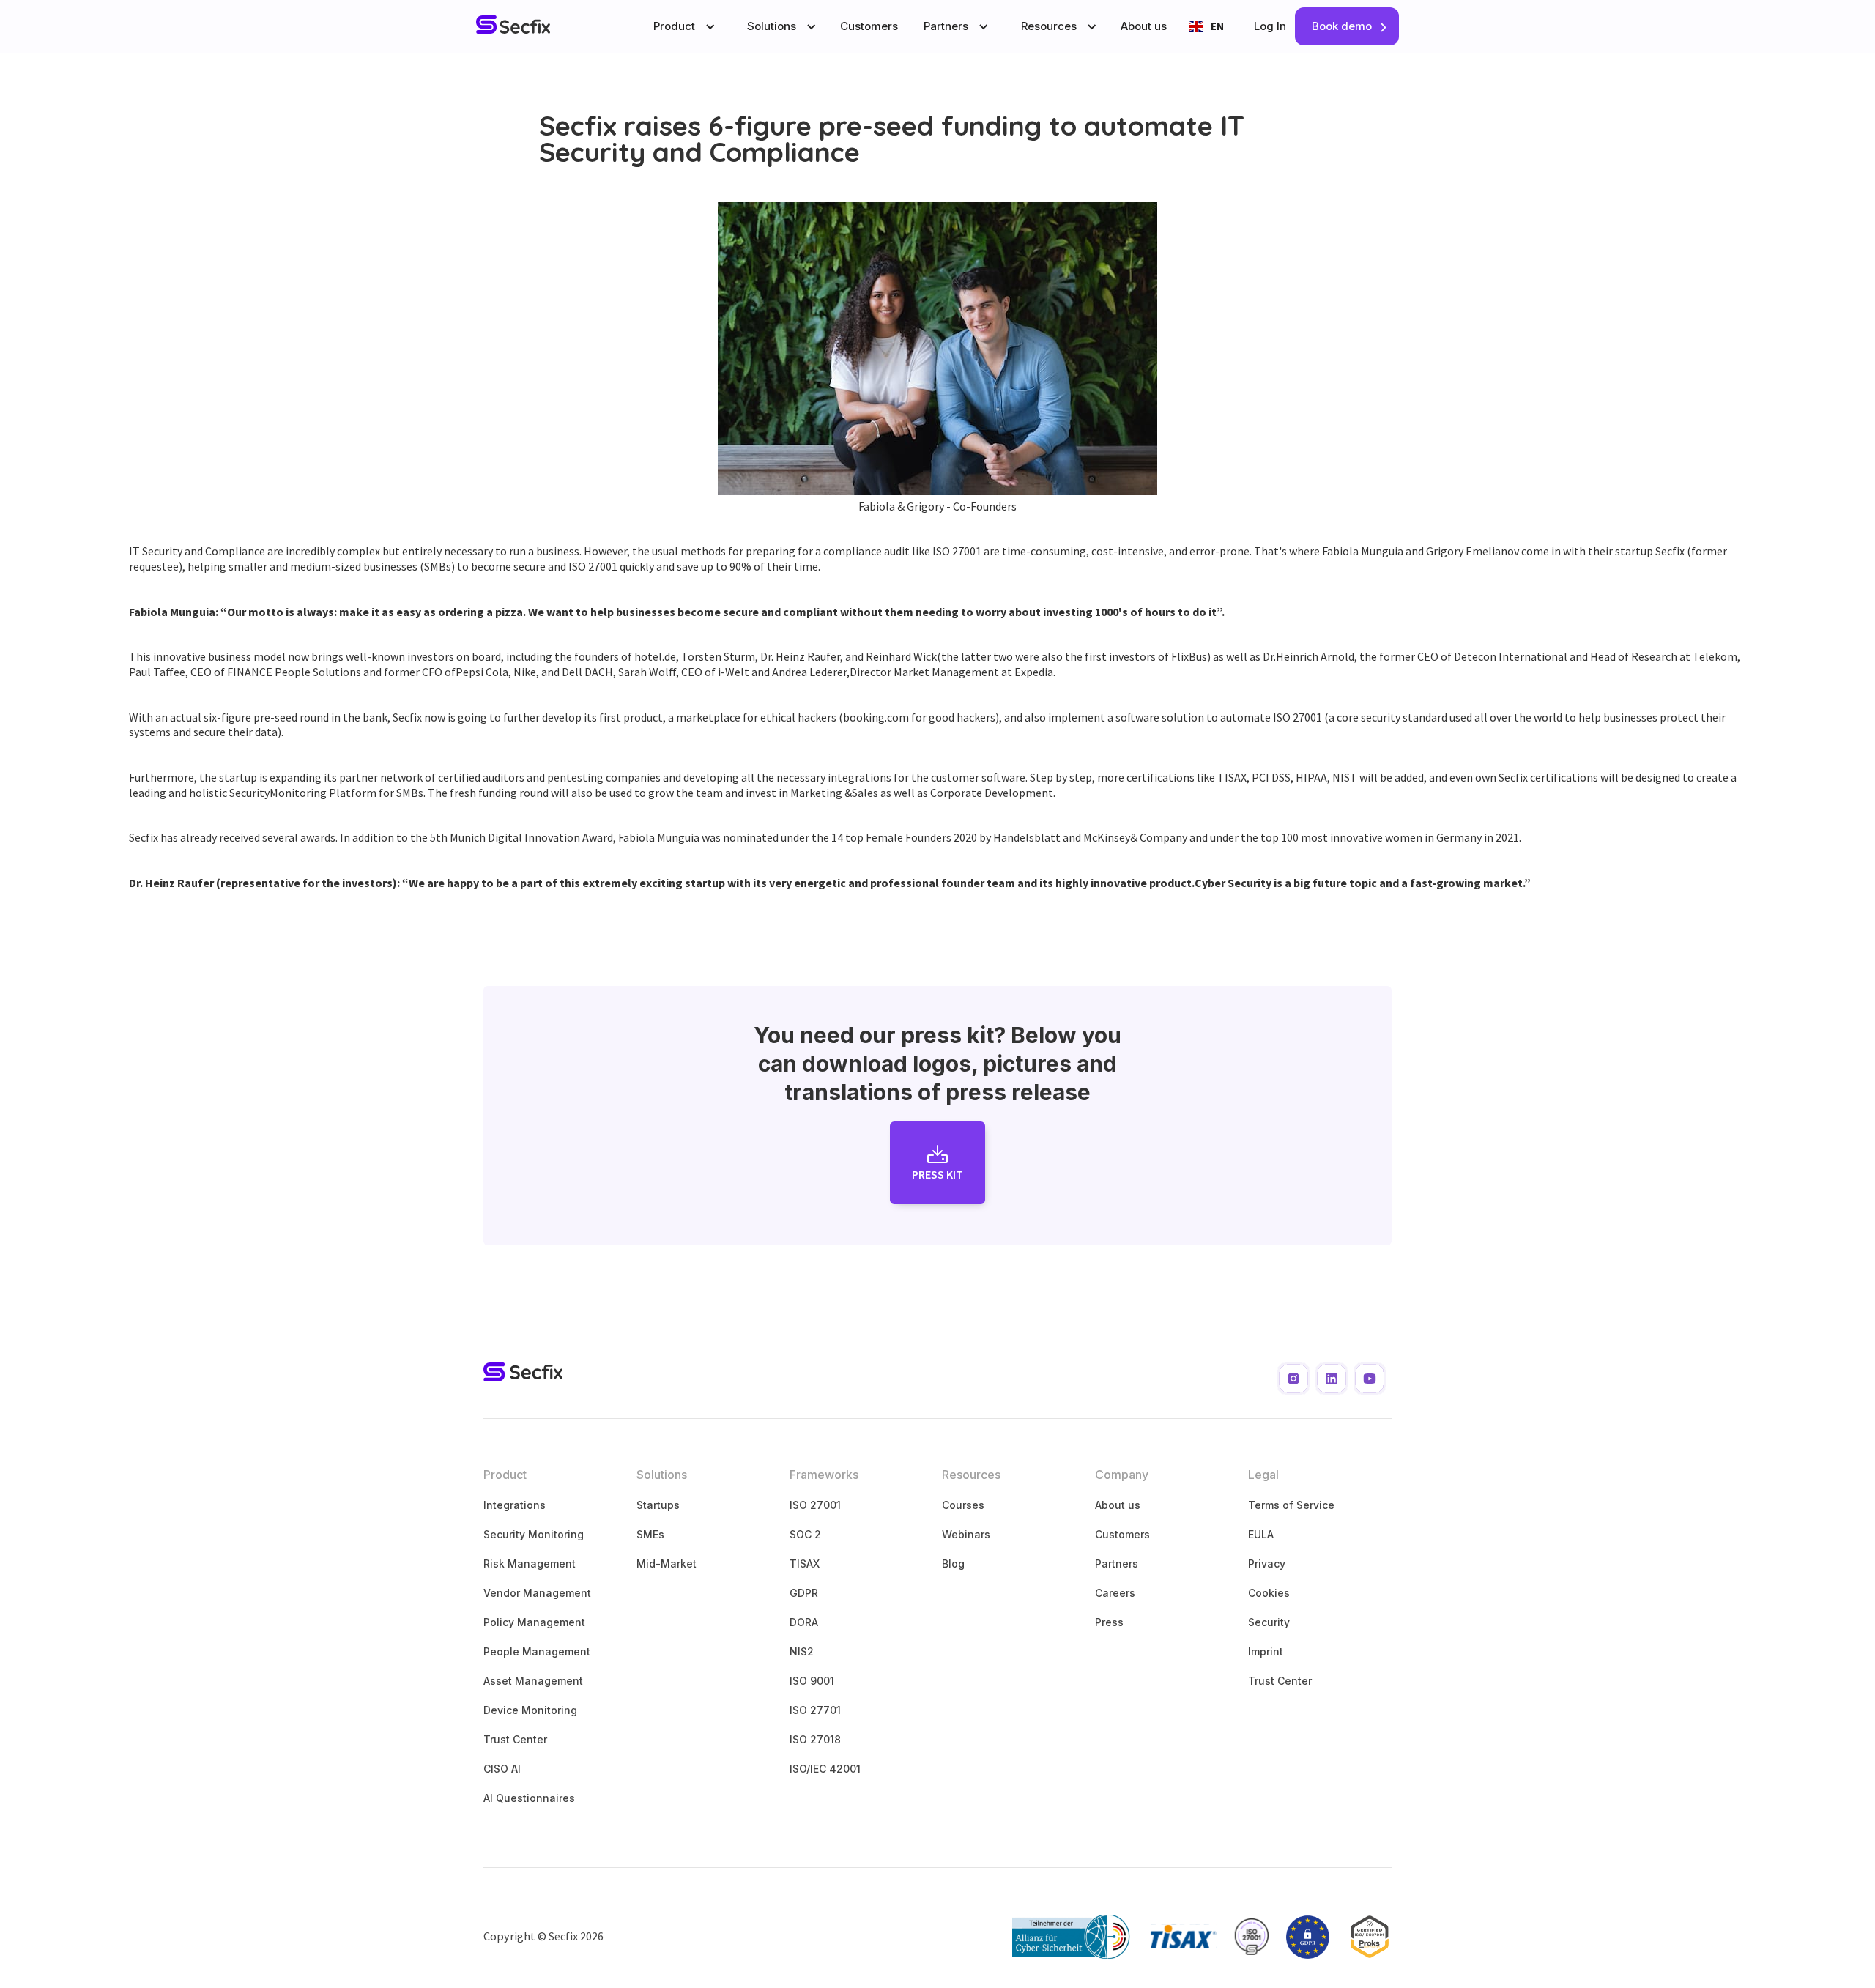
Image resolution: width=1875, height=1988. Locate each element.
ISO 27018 (815, 1739)
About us (1144, 26)
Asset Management (533, 1681)
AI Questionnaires (529, 1798)
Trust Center (515, 1739)
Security (1269, 1622)
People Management (537, 1651)
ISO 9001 (812, 1681)
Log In (1270, 26)
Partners (1117, 1564)
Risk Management (530, 1564)
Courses (963, 1505)
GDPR (804, 1593)
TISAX (805, 1564)
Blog (953, 1564)
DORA (804, 1622)
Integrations (515, 1505)
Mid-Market (667, 1564)
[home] (513, 26)
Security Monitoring (534, 1534)
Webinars (966, 1534)
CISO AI (502, 1769)
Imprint (1266, 1651)
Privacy (1267, 1564)
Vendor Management (537, 1593)
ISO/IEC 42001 (825, 1769)
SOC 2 (805, 1534)
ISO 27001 (815, 1505)
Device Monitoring (530, 1710)
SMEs (650, 1534)
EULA (1261, 1534)
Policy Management (534, 1622)
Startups (658, 1505)
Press (1109, 1622)
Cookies (1269, 1593)
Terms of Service (1291, 1505)
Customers (869, 26)
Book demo (1342, 26)
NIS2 (802, 1651)
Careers (1115, 1593)
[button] (683, 26)
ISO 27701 (815, 1710)
